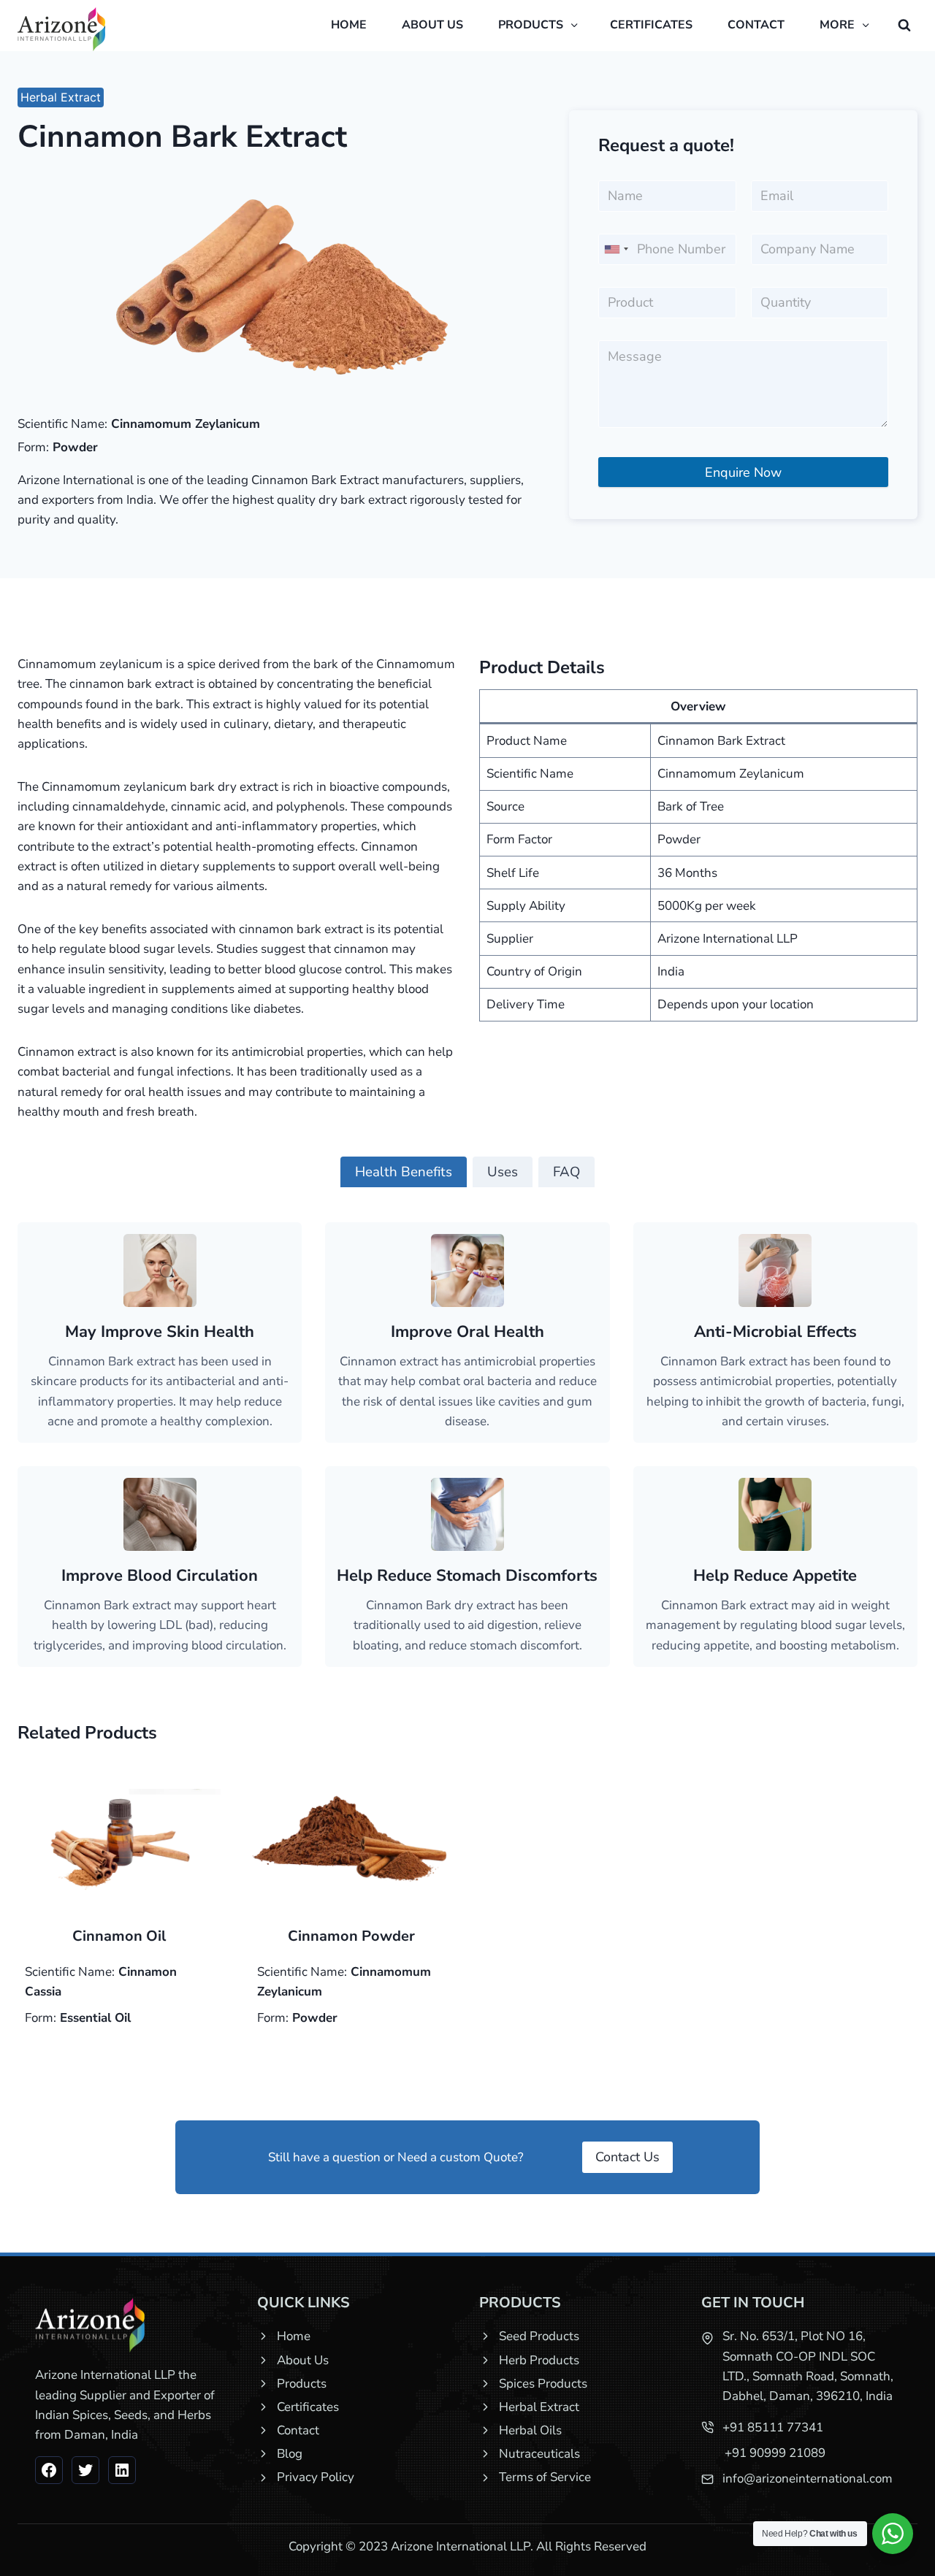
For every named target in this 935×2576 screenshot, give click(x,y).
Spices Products (543, 2384)
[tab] (404, 1172)
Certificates (651, 25)
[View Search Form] (904, 26)
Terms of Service (545, 2477)
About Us (303, 2360)
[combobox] (616, 249)
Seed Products (539, 2336)
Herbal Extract (61, 97)
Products (302, 2384)
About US (432, 25)
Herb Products (539, 2360)
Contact (756, 25)
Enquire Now (743, 472)
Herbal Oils (530, 2430)
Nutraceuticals (539, 2454)
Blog (290, 2454)
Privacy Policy (316, 2477)
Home (349, 25)
